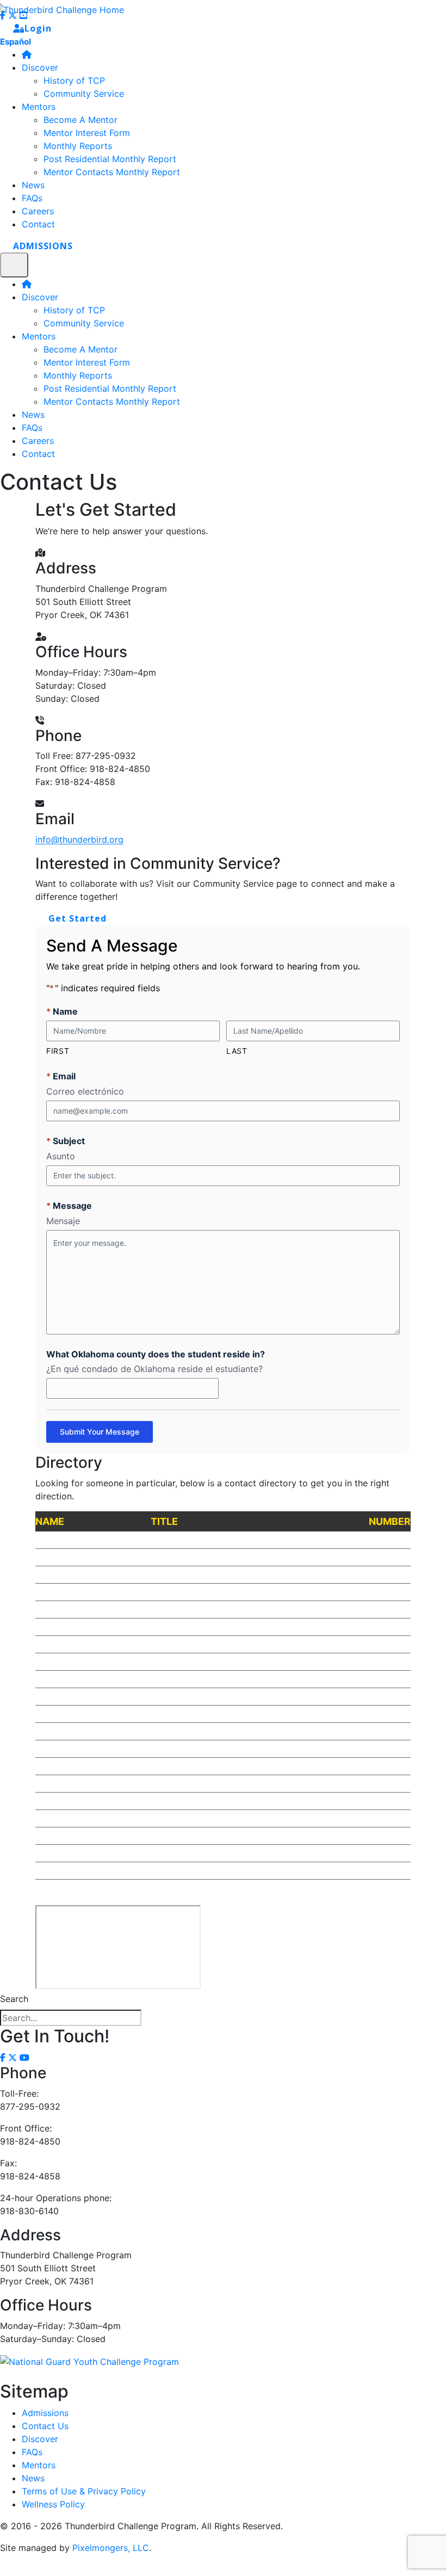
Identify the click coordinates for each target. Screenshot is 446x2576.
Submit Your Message (100, 1432)
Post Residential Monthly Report (110, 388)
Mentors (39, 336)
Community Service (84, 323)
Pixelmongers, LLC (111, 2548)
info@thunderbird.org (79, 839)
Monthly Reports (78, 375)
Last (237, 1051)
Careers (38, 441)
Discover (40, 297)
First (58, 1051)
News (33, 415)
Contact (38, 454)
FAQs (32, 428)
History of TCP (74, 310)
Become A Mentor (80, 349)
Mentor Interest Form (87, 362)
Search (14, 1999)
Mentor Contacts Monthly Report (112, 401)
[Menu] (14, 265)
